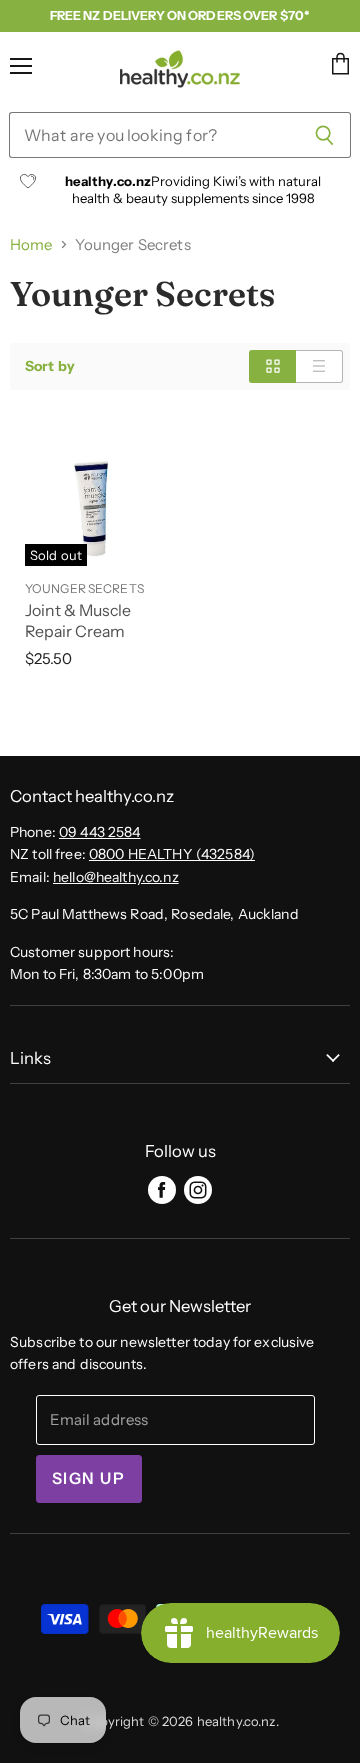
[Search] (324, 135)
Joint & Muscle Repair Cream (78, 621)
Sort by (50, 366)
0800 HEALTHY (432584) (172, 854)
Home (31, 244)
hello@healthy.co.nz (116, 877)
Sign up (89, 1478)
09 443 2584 (100, 832)
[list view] (319, 366)
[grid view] (272, 366)
